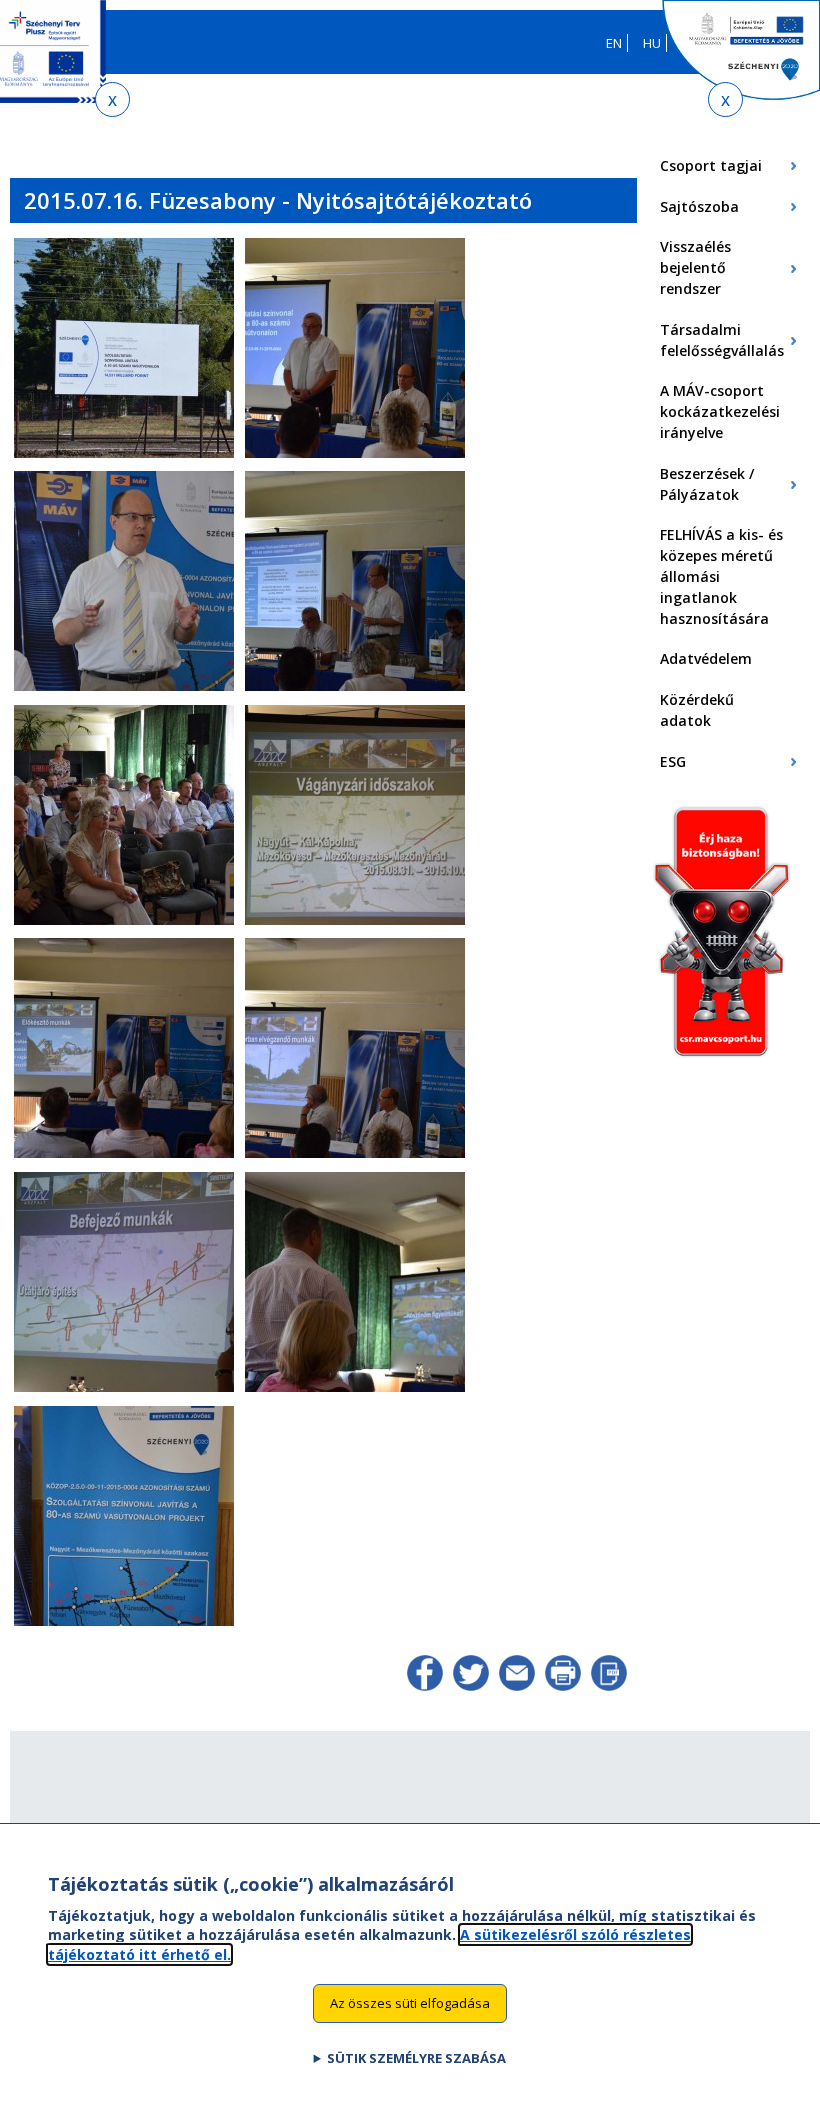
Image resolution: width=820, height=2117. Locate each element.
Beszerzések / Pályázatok (707, 484)
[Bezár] (112, 99)
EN (614, 43)
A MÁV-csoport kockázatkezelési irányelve (720, 411)
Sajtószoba (699, 206)
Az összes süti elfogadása (410, 2003)
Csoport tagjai (711, 165)
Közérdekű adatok (697, 710)
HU (652, 43)
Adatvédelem (706, 658)
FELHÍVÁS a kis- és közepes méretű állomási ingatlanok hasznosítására (721, 576)
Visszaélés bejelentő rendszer (695, 267)
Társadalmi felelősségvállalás (722, 340)
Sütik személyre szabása (416, 2058)
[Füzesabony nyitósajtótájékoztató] (124, 453)
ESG (673, 761)
